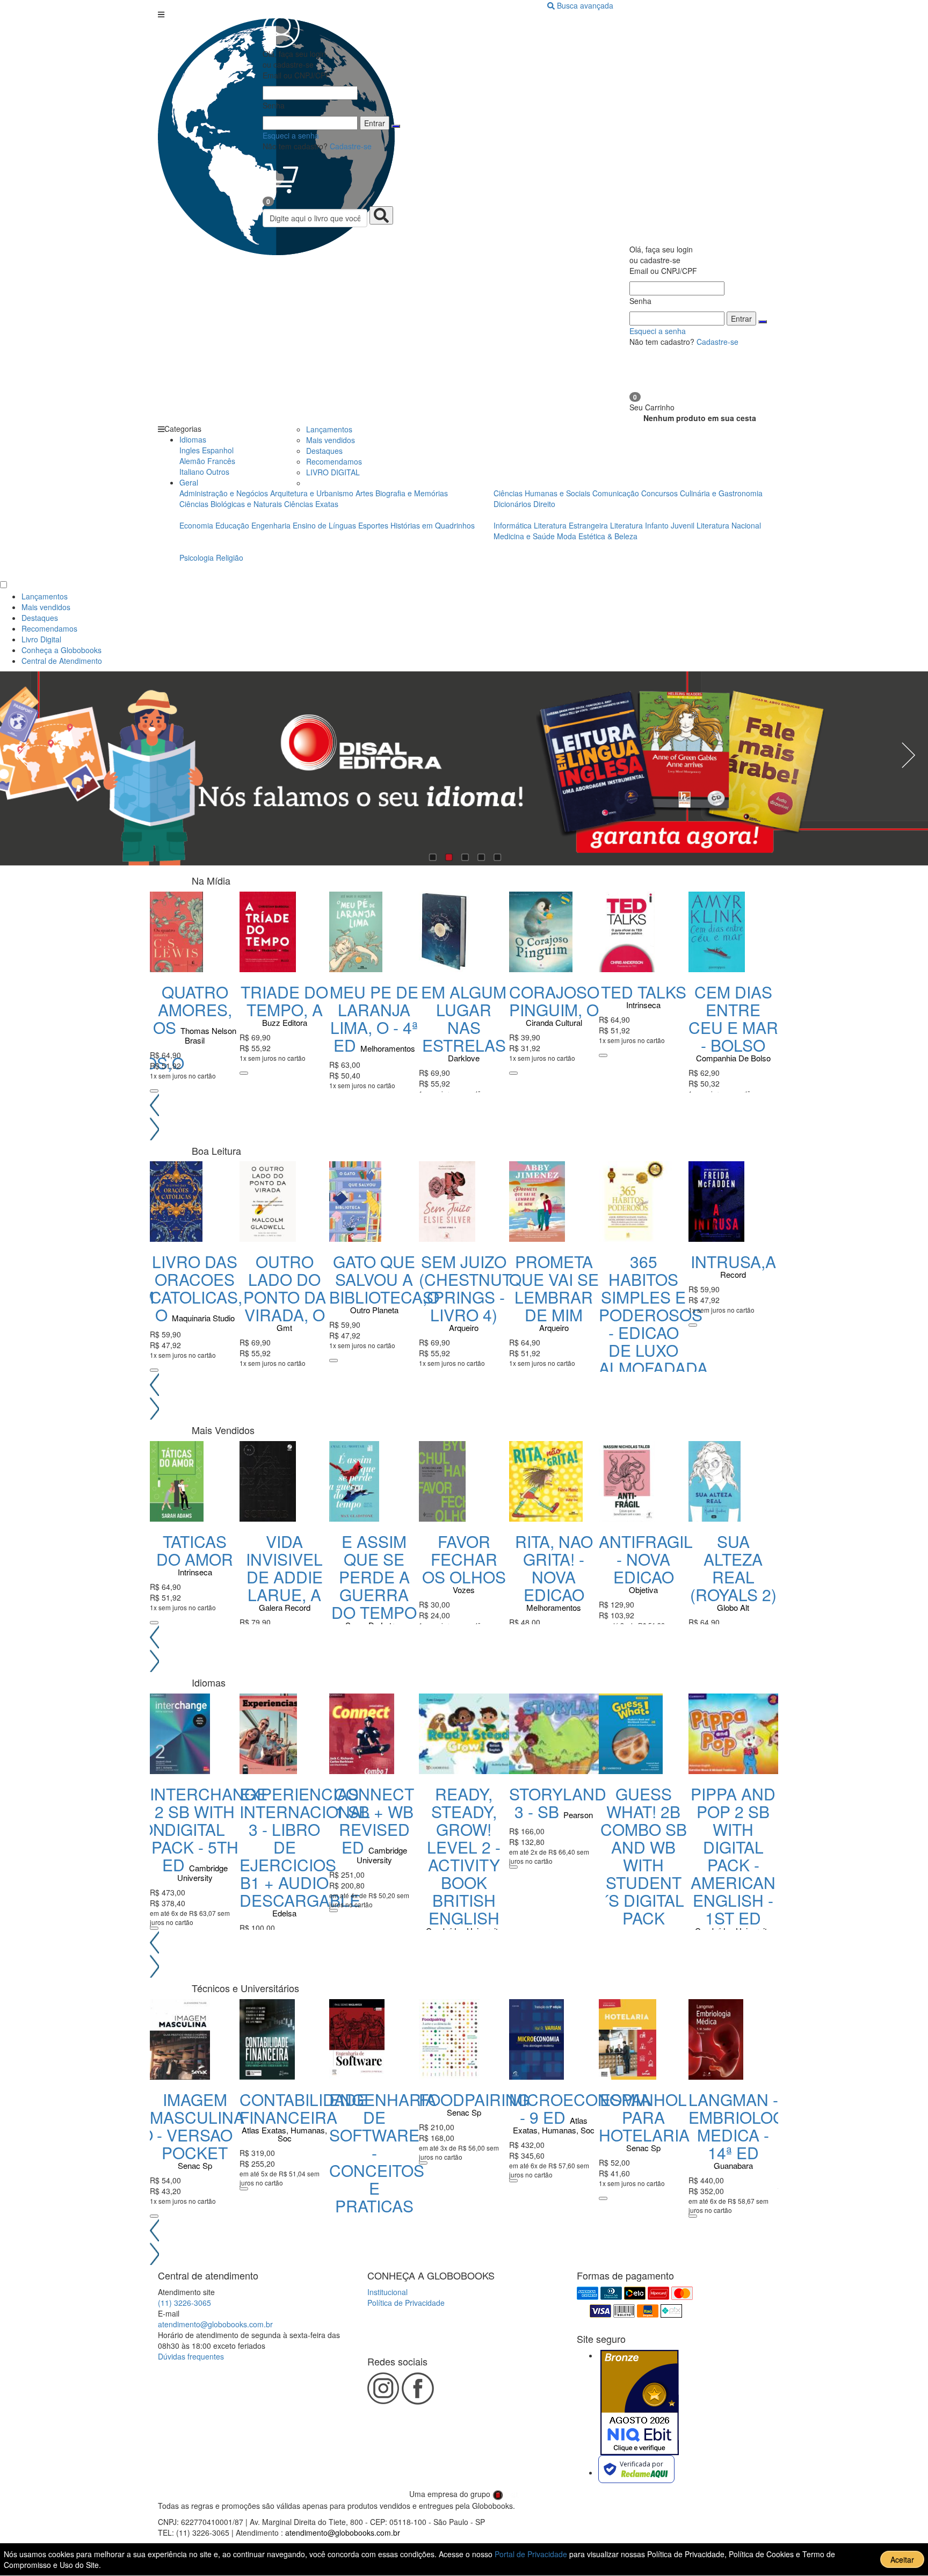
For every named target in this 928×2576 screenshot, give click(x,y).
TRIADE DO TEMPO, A (284, 1001)
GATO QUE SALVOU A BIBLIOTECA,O (384, 1279)
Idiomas (193, 439)
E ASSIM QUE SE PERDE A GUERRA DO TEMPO (374, 1577)
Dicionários (513, 504)
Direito (544, 504)
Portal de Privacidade (532, 2554)
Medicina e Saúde (525, 536)
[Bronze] (640, 2403)
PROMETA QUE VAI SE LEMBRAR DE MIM (554, 1288)
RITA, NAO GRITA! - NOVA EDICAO (554, 1568)
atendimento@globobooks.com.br (215, 2324)
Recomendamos (334, 461)
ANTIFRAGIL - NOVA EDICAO (646, 1559)
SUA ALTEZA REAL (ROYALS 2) (733, 1568)
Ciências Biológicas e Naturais (232, 504)
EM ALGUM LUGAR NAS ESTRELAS (464, 1018)
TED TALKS (644, 992)
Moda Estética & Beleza (597, 536)
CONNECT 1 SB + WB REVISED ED (374, 1820)
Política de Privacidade (406, 2303)
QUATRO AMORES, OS (193, 1010)
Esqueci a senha (291, 135)
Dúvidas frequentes (191, 2356)
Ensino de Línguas (324, 525)
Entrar (375, 123)
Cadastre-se (351, 146)
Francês (221, 461)
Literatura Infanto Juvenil (652, 525)
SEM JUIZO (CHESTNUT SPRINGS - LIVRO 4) (465, 1288)
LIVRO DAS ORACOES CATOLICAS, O (196, 1288)
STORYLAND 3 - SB (558, 1803)
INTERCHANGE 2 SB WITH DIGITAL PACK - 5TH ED (209, 1829)
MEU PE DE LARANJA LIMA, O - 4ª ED (374, 1018)
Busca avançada (585, 5)
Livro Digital (41, 639)
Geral (189, 482)
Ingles (190, 450)
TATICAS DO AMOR (195, 1550)
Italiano (192, 472)
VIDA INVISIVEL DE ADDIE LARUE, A (284, 1568)
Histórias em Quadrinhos (433, 525)
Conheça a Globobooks (61, 650)
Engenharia (272, 525)
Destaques (324, 451)
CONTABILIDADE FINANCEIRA (303, 2108)
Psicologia (198, 558)
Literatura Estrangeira (571, 525)
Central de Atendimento (62, 661)
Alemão (192, 461)
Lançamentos (329, 429)
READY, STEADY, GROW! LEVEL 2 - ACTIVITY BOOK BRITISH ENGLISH (464, 1856)
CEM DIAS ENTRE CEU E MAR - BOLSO (733, 1018)
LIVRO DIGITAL (333, 472)
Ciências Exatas (311, 504)
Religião (230, 558)
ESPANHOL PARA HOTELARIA (644, 2117)
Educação (233, 525)
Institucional (387, 2292)
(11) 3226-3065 (184, 2303)
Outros (218, 472)
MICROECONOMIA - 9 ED (580, 2108)
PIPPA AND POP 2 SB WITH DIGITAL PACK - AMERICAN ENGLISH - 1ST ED (733, 1856)
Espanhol (218, 450)
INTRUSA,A (733, 1261)
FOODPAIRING (474, 2099)
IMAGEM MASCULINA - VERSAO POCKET (197, 2126)
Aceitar (902, 2559)
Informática (514, 525)
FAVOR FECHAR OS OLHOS (464, 1559)
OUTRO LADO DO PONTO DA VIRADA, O (285, 1288)
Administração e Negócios (225, 493)
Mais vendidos (331, 440)
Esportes (374, 525)
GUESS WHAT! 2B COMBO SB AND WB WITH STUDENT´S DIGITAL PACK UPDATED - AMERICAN (644, 1873)
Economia (197, 525)
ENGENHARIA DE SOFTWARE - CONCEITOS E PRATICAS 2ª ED (383, 2161)
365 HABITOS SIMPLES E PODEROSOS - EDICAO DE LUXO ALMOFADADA (653, 1315)
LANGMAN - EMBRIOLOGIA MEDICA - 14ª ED (744, 2126)
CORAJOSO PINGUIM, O (554, 1001)
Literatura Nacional (729, 525)
